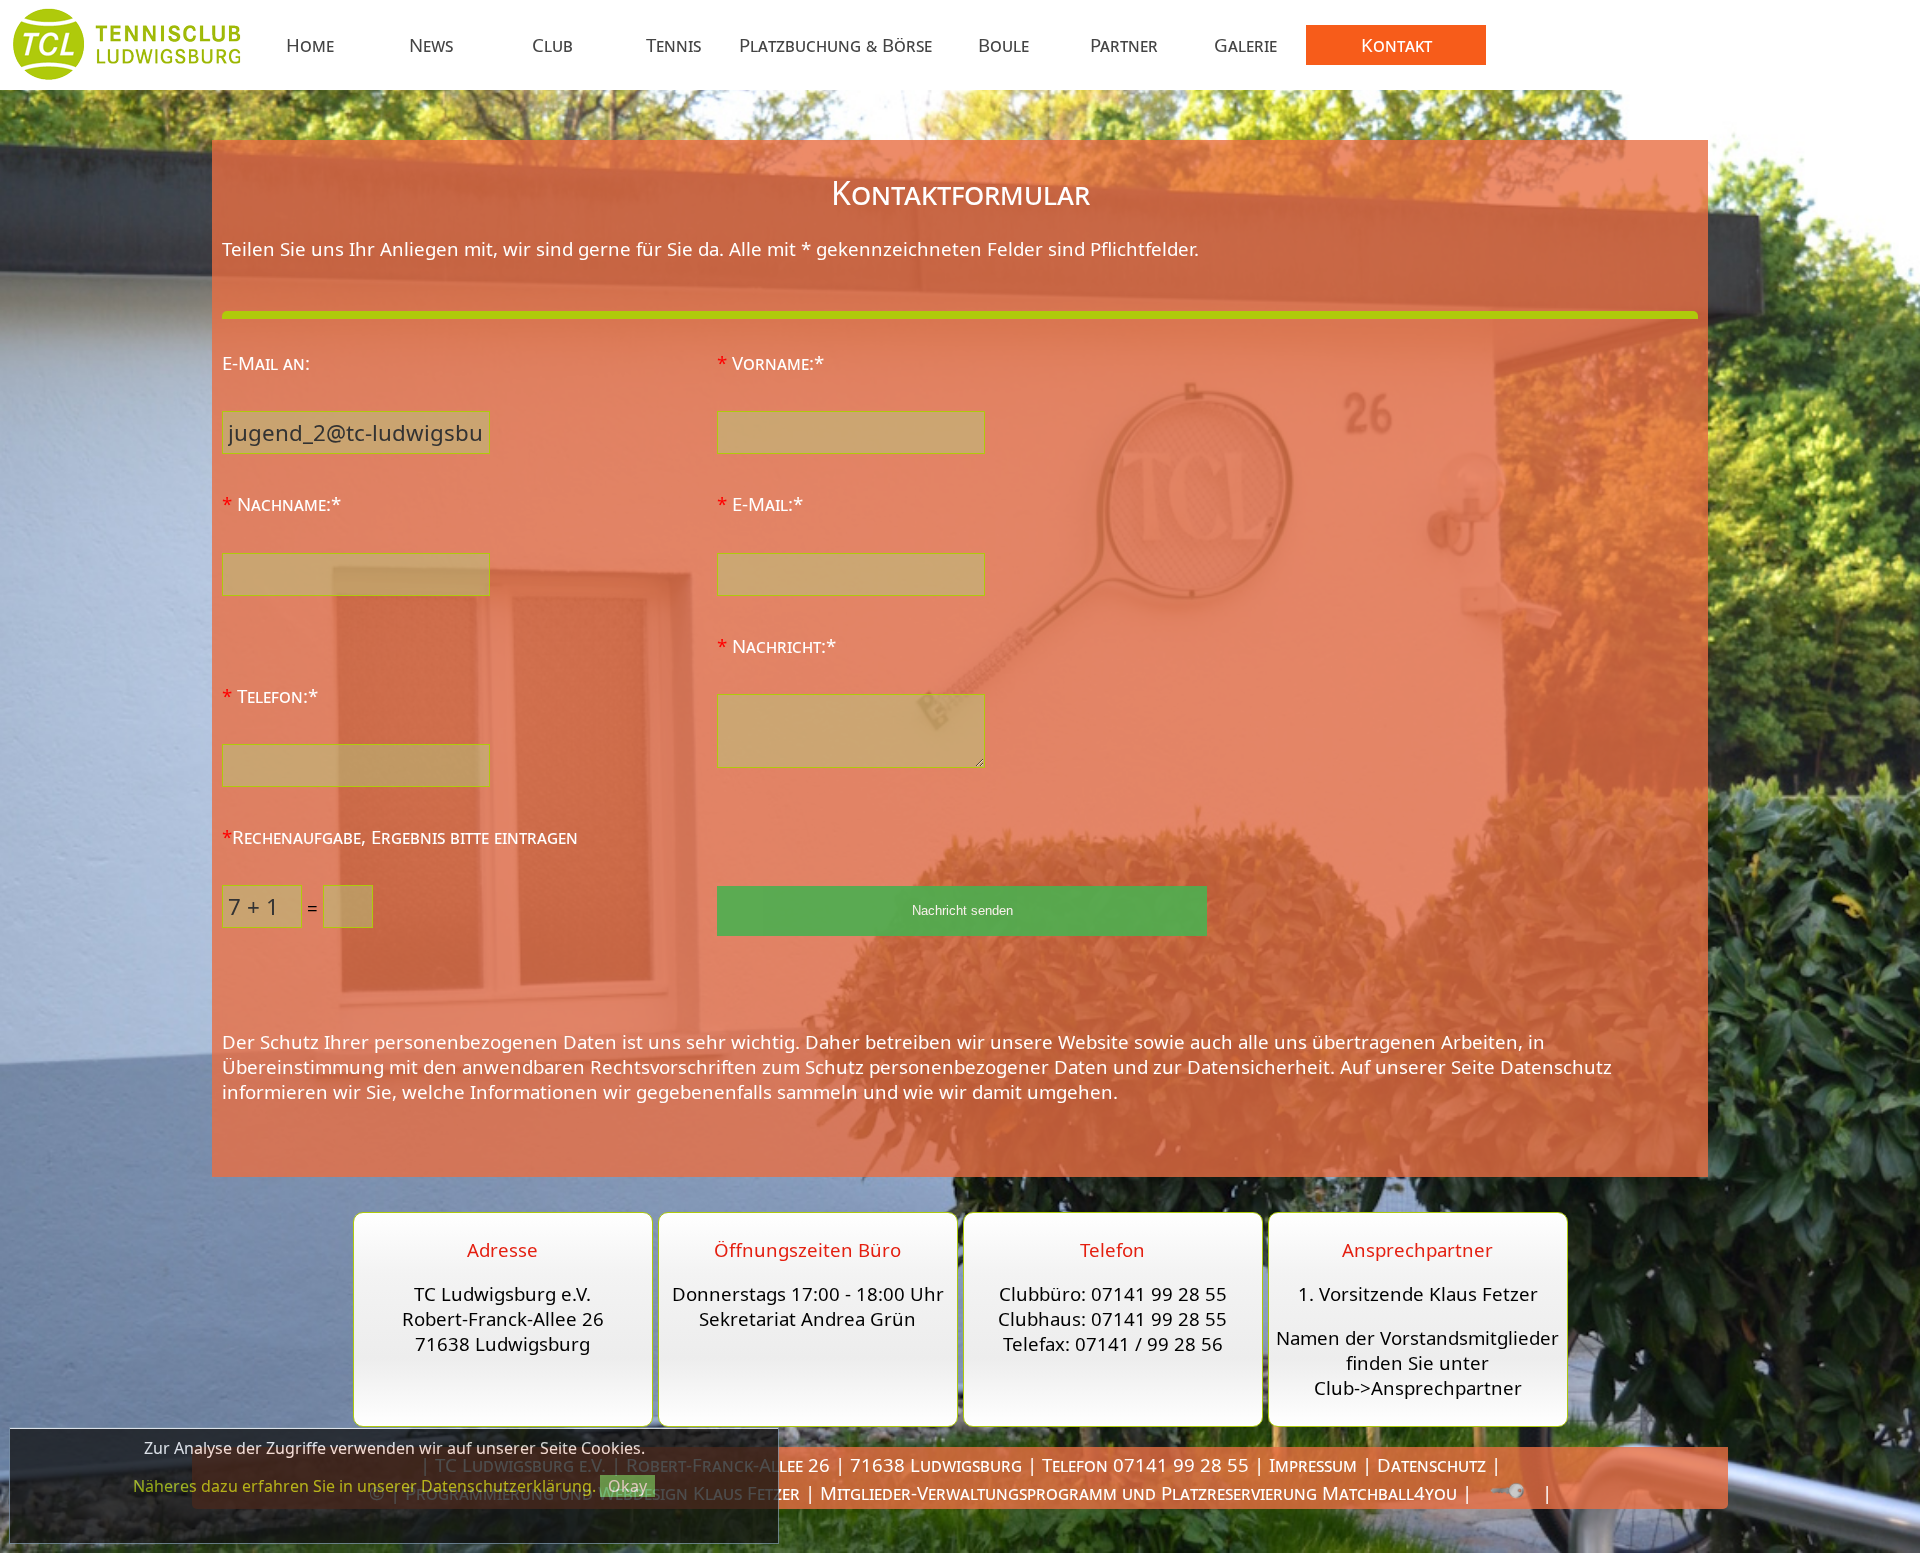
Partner (1124, 44)
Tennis (673, 44)
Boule (1003, 44)
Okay (627, 1486)
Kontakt (1396, 44)
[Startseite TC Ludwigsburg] (126, 82)
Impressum (1313, 1464)
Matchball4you (1389, 1491)
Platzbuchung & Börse (838, 44)
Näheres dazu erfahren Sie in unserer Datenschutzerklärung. (366, 1486)
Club (552, 44)
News (431, 44)
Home (310, 44)
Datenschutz (1556, 1066)
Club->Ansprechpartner (1418, 1387)
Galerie (1245, 44)
